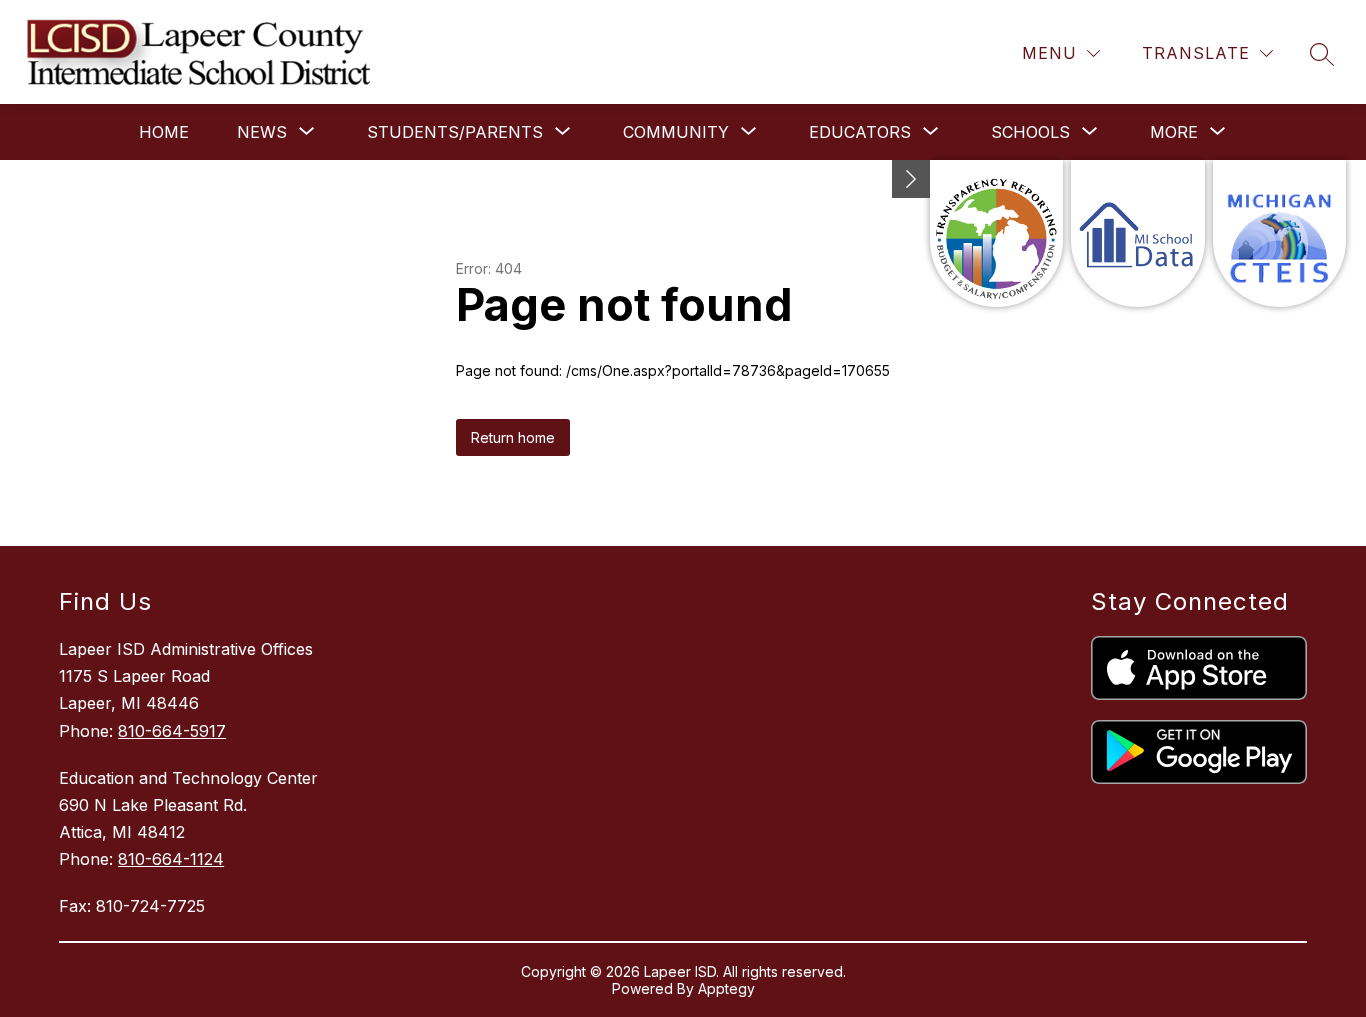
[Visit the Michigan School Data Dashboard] (1137, 233)
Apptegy (726, 988)
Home (164, 132)
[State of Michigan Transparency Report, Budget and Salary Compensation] (996, 233)
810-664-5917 (172, 731)
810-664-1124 (171, 859)
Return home (513, 437)
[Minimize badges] (911, 179)
